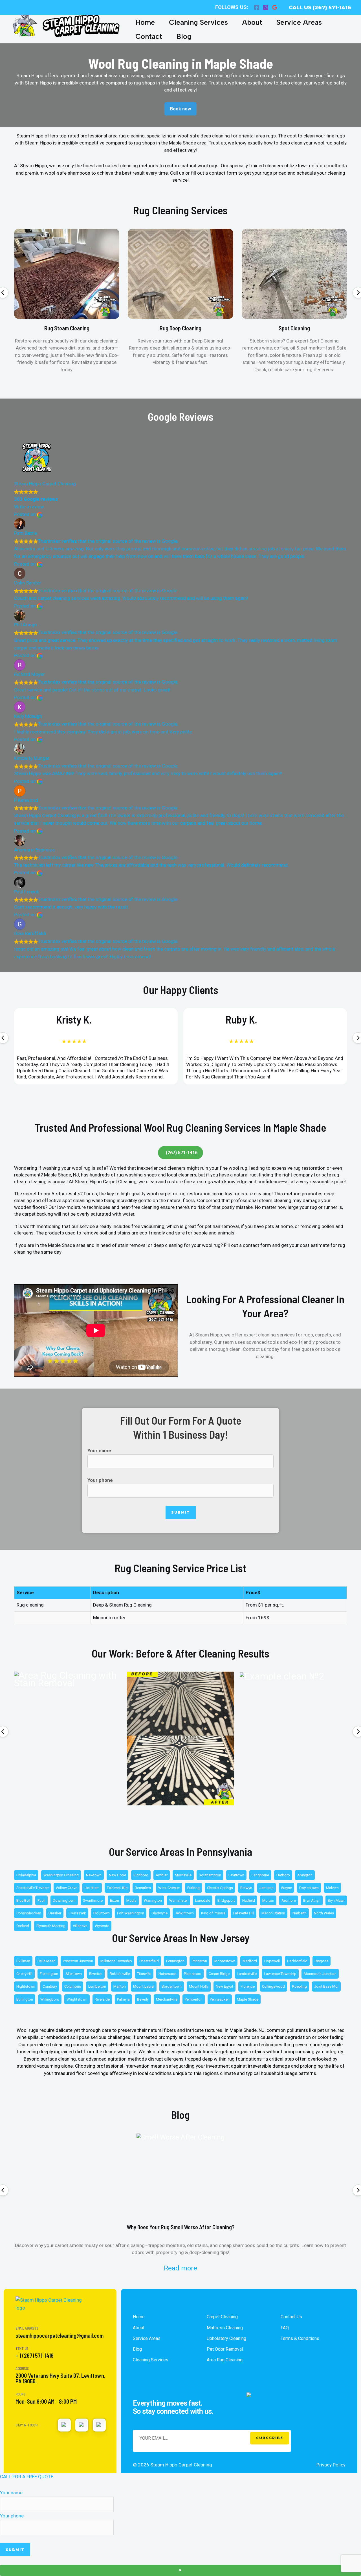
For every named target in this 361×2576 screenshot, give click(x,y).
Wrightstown (77, 1999)
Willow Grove (67, 1888)
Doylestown (309, 1888)
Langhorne (260, 1875)
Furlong (193, 1888)
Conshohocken (29, 1913)
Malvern (332, 1888)
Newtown (94, 1875)
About (252, 22)
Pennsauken (220, 1999)
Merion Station (273, 1913)
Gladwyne (159, 1913)
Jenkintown (184, 1913)
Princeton (199, 1961)
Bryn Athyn (312, 1900)
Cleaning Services (198, 22)
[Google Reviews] (275, 7)
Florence (248, 1986)
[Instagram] (266, 7)
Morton (268, 1900)
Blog (184, 36)
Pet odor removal (225, 2349)
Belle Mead (47, 1961)
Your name (99, 1451)
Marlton (120, 1986)
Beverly (143, 1999)
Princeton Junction (78, 1961)
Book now (180, 109)
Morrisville (183, 1875)
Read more (180, 2268)
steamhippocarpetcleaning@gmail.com (60, 2335)
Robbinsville (120, 1974)
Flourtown (102, 1913)
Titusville (144, 1974)
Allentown (74, 1974)
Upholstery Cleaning (226, 2338)
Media (131, 1900)
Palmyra (123, 1999)
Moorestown (225, 1961)
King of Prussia (213, 1913)
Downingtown (64, 1900)
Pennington (175, 1961)
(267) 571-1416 (182, 1153)
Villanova (80, 1926)
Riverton (96, 1974)
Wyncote (102, 1926)
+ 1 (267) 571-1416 (35, 2355)
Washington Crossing (61, 1875)
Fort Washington (131, 1913)
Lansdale (203, 1900)
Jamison (267, 1888)
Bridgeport (226, 1900)
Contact (149, 36)
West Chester (169, 1888)
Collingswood (273, 1986)
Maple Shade (248, 1999)
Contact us (291, 2317)
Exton (115, 1900)
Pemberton (194, 1999)
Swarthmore (93, 1900)
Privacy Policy (331, 2465)
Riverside (102, 1999)
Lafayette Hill (244, 1913)
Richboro (141, 1875)
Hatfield (249, 1900)
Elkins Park (77, 1913)
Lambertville (247, 1974)
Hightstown (26, 1986)
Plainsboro (193, 1974)
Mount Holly (199, 1986)
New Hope (117, 1875)
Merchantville (167, 1999)
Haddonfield (297, 1961)
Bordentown (172, 1986)
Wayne (286, 1888)
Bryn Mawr (336, 1900)
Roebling (300, 1986)
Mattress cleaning (225, 2328)
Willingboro (50, 1999)
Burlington (25, 1999)
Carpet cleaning (222, 2317)
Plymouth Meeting (51, 1926)
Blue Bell (23, 1900)
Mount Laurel (144, 1986)
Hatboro (283, 1875)
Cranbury (50, 1986)
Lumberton (97, 1986)
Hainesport (168, 1974)
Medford (250, 1961)
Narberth (300, 1913)
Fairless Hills (117, 1888)
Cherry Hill (24, 1974)
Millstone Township (116, 1961)
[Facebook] (257, 7)
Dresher (55, 1913)
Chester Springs (220, 1888)
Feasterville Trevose (32, 1888)
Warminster (179, 1900)
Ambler (162, 1875)
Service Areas (299, 22)
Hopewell (272, 1961)
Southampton (210, 1875)
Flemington (49, 1974)
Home (145, 22)
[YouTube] (82, 2425)
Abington (305, 1875)
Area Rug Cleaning (225, 2360)
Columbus (73, 1986)
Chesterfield (149, 1961)
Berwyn (246, 1888)
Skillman (23, 1961)
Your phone (100, 1480)
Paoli (41, 1900)
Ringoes (322, 1961)
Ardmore (289, 1900)
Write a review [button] (29, 507)
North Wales (324, 1913)
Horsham (92, 1888)
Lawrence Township (280, 1974)
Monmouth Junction (320, 1974)
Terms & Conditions (300, 2338)
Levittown (236, 1875)
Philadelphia (26, 1875)
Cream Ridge (219, 1974)
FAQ (285, 2328)
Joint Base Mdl (326, 1986)
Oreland (23, 1926)
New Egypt (224, 1986)
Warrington (153, 1900)
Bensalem (143, 1888)
